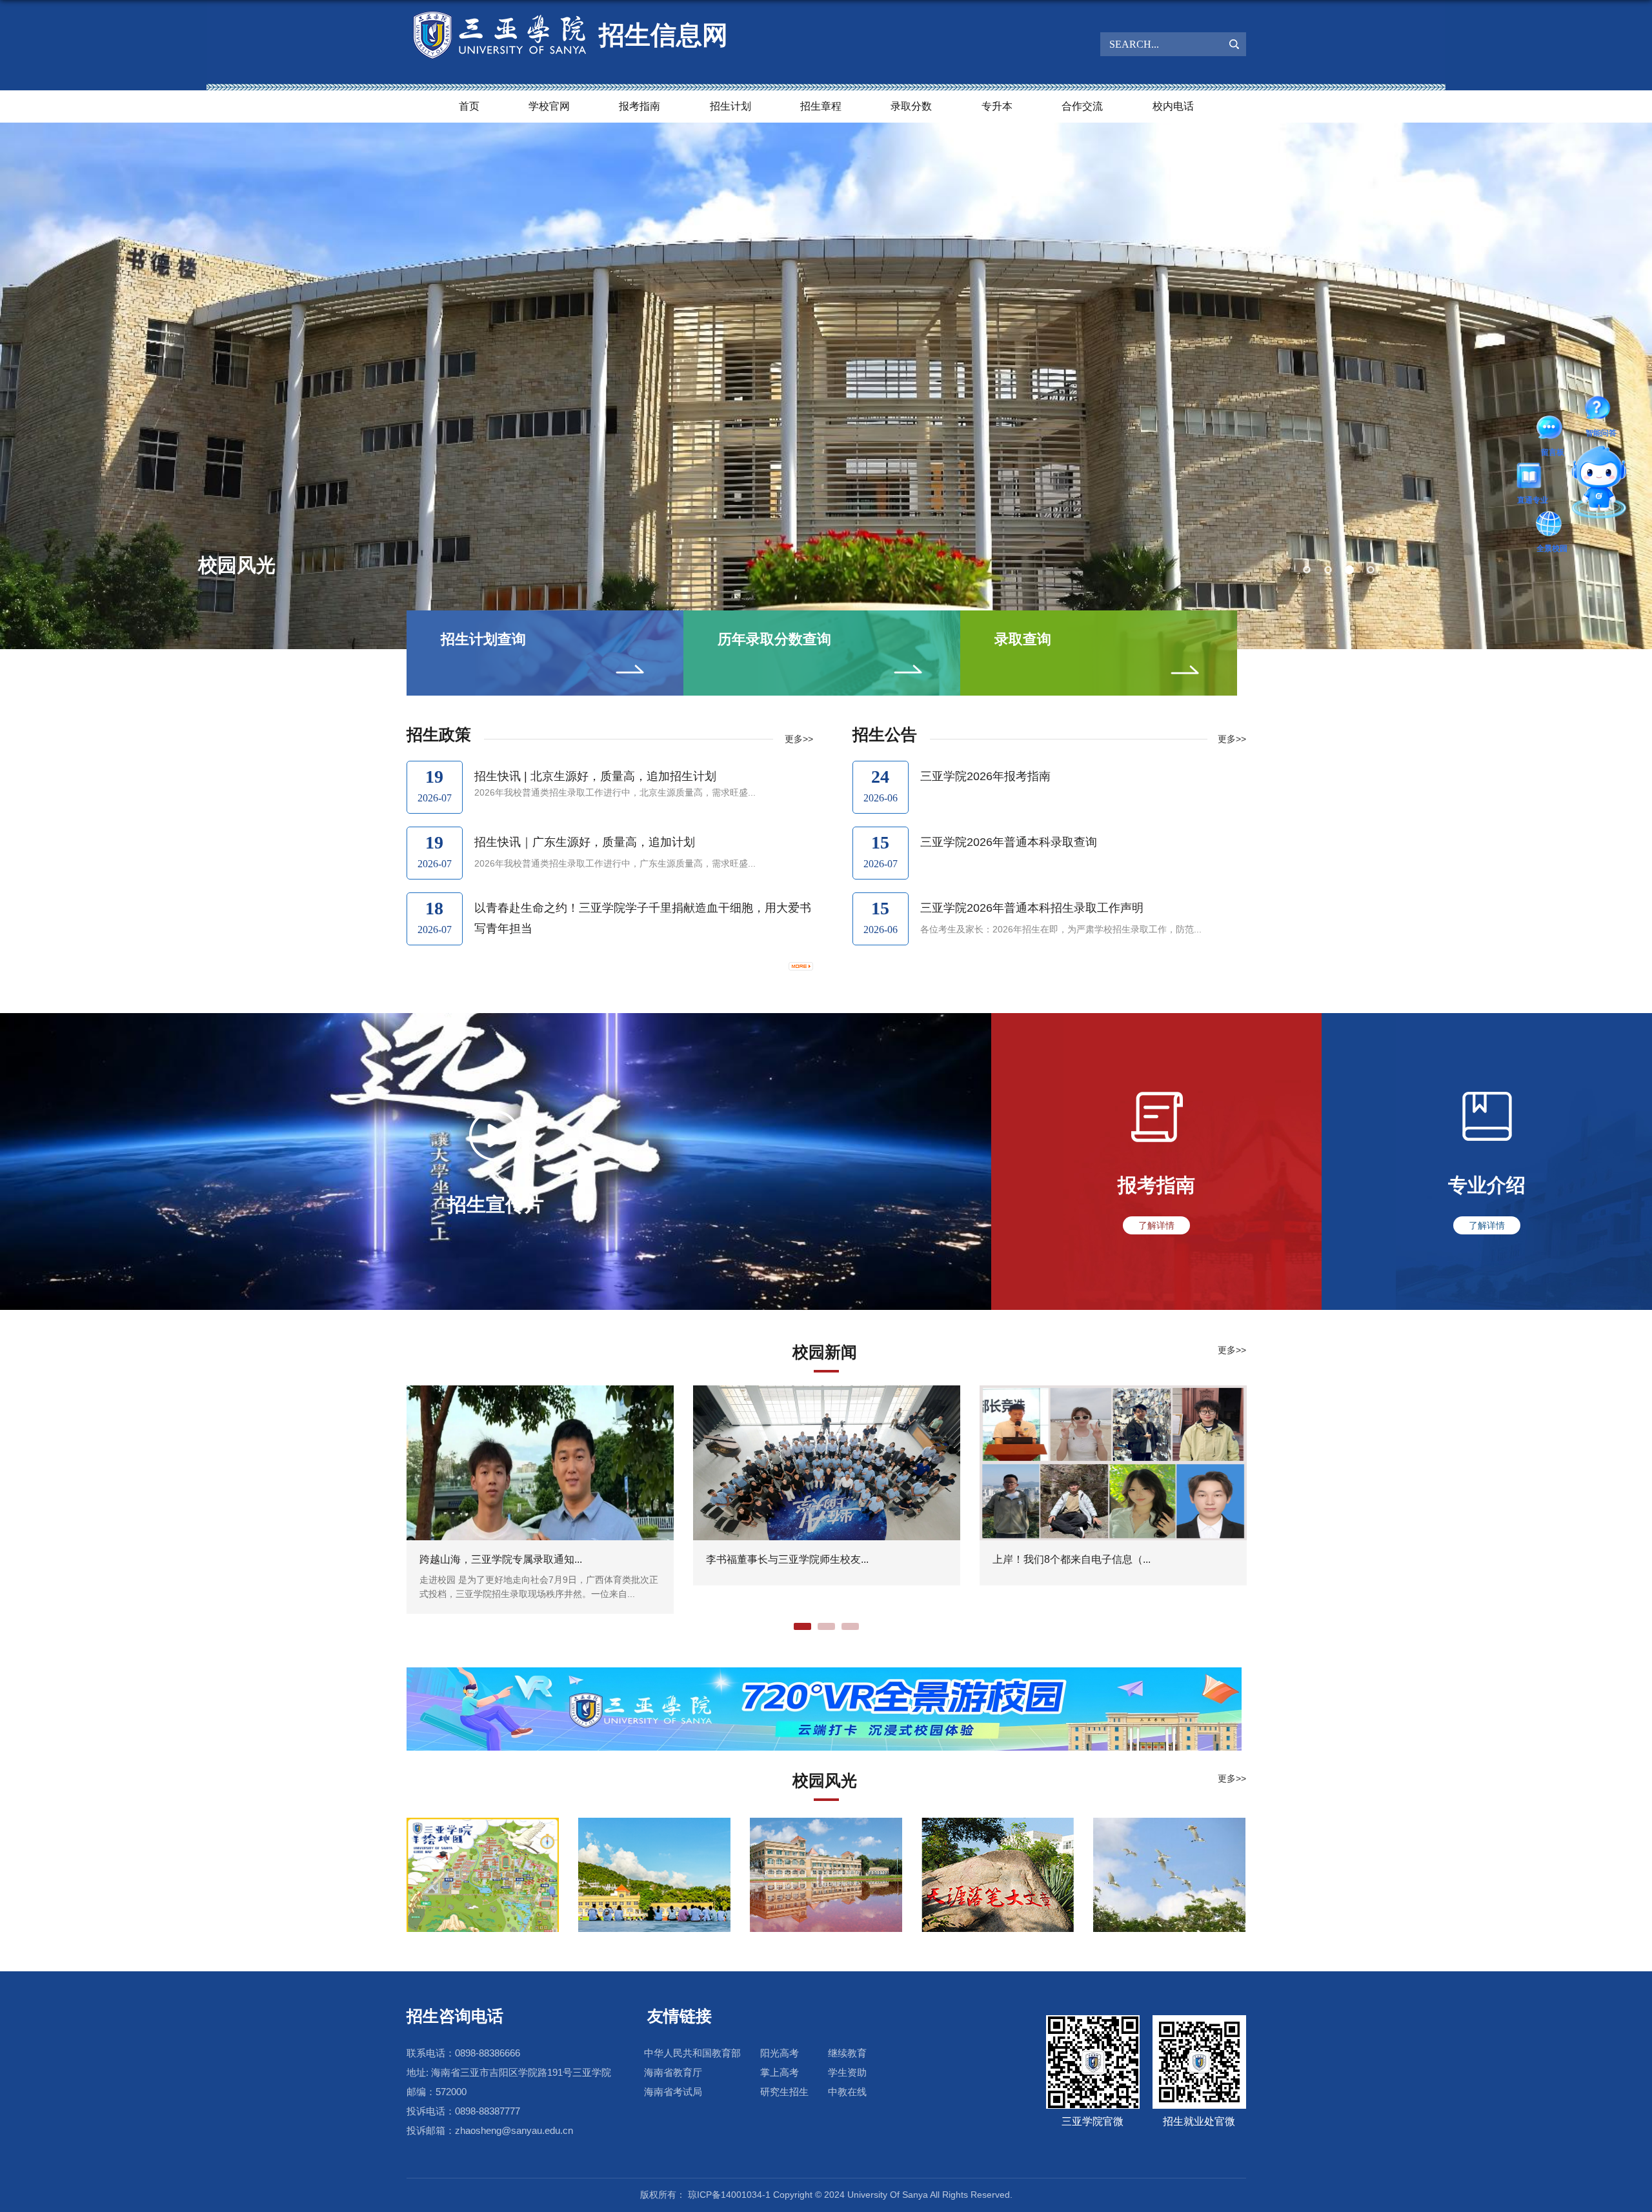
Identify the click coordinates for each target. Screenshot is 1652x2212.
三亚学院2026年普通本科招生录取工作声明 (1032, 908)
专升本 (997, 106)
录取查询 (1023, 639)
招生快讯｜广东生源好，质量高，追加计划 (585, 842)
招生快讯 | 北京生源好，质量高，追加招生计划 (595, 776)
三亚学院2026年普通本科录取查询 (1009, 842)
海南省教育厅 (673, 2072)
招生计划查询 (483, 639)
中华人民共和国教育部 (692, 2053)
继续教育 (847, 2053)
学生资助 (847, 2072)
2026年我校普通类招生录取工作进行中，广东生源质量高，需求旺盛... (615, 863)
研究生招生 (784, 2092)
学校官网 (549, 106)
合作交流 (1082, 106)
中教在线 (847, 2092)
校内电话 (1173, 106)
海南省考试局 (673, 2092)
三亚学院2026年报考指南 (985, 776)
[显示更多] (801, 965)
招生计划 (730, 106)
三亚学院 (237, 565)
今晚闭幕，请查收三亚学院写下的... (787, 1559)
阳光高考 (780, 2053)
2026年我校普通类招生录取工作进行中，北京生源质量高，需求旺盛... (615, 792)
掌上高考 (780, 2072)
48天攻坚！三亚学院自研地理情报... (501, 1559)
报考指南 (640, 106)
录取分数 (911, 106)
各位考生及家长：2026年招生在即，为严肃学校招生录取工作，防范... (1061, 929)
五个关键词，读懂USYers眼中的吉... (1076, 1559)
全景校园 (1602, 484)
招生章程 (821, 106)
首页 (469, 106)
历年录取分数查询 (774, 639)
